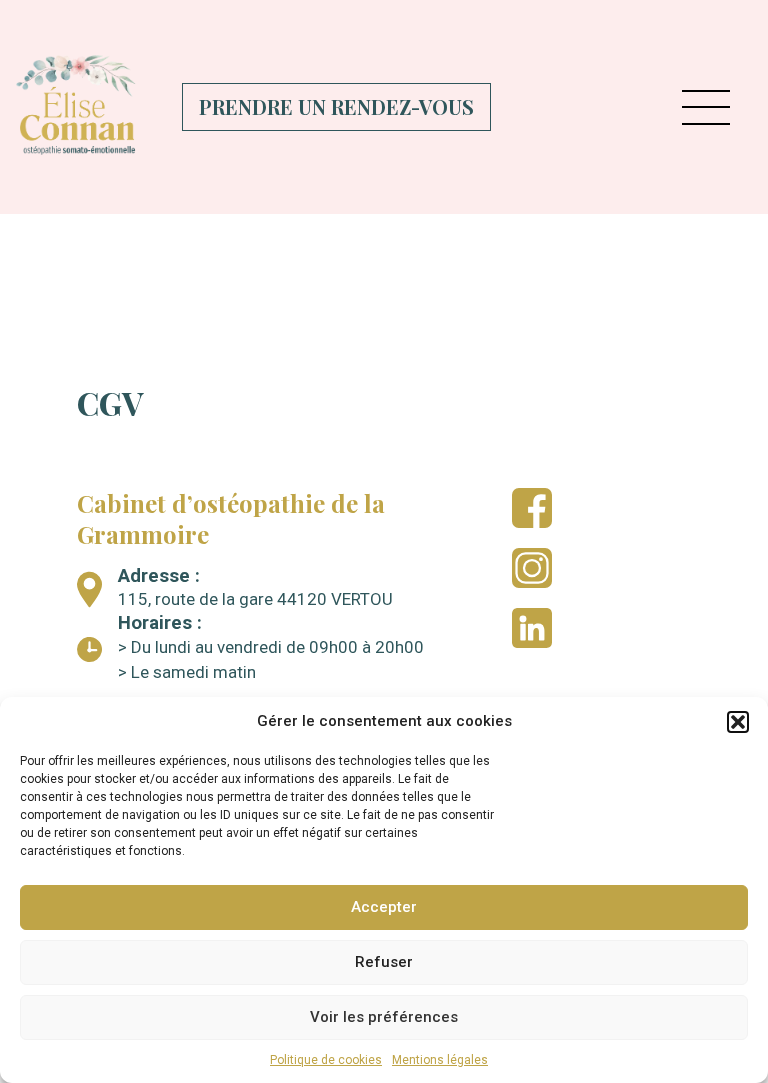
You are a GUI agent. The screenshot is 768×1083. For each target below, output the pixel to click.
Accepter (384, 907)
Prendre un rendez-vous (336, 106)
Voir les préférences (384, 1017)
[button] (738, 722)
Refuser (384, 962)
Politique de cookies (326, 1060)
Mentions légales (440, 1060)
